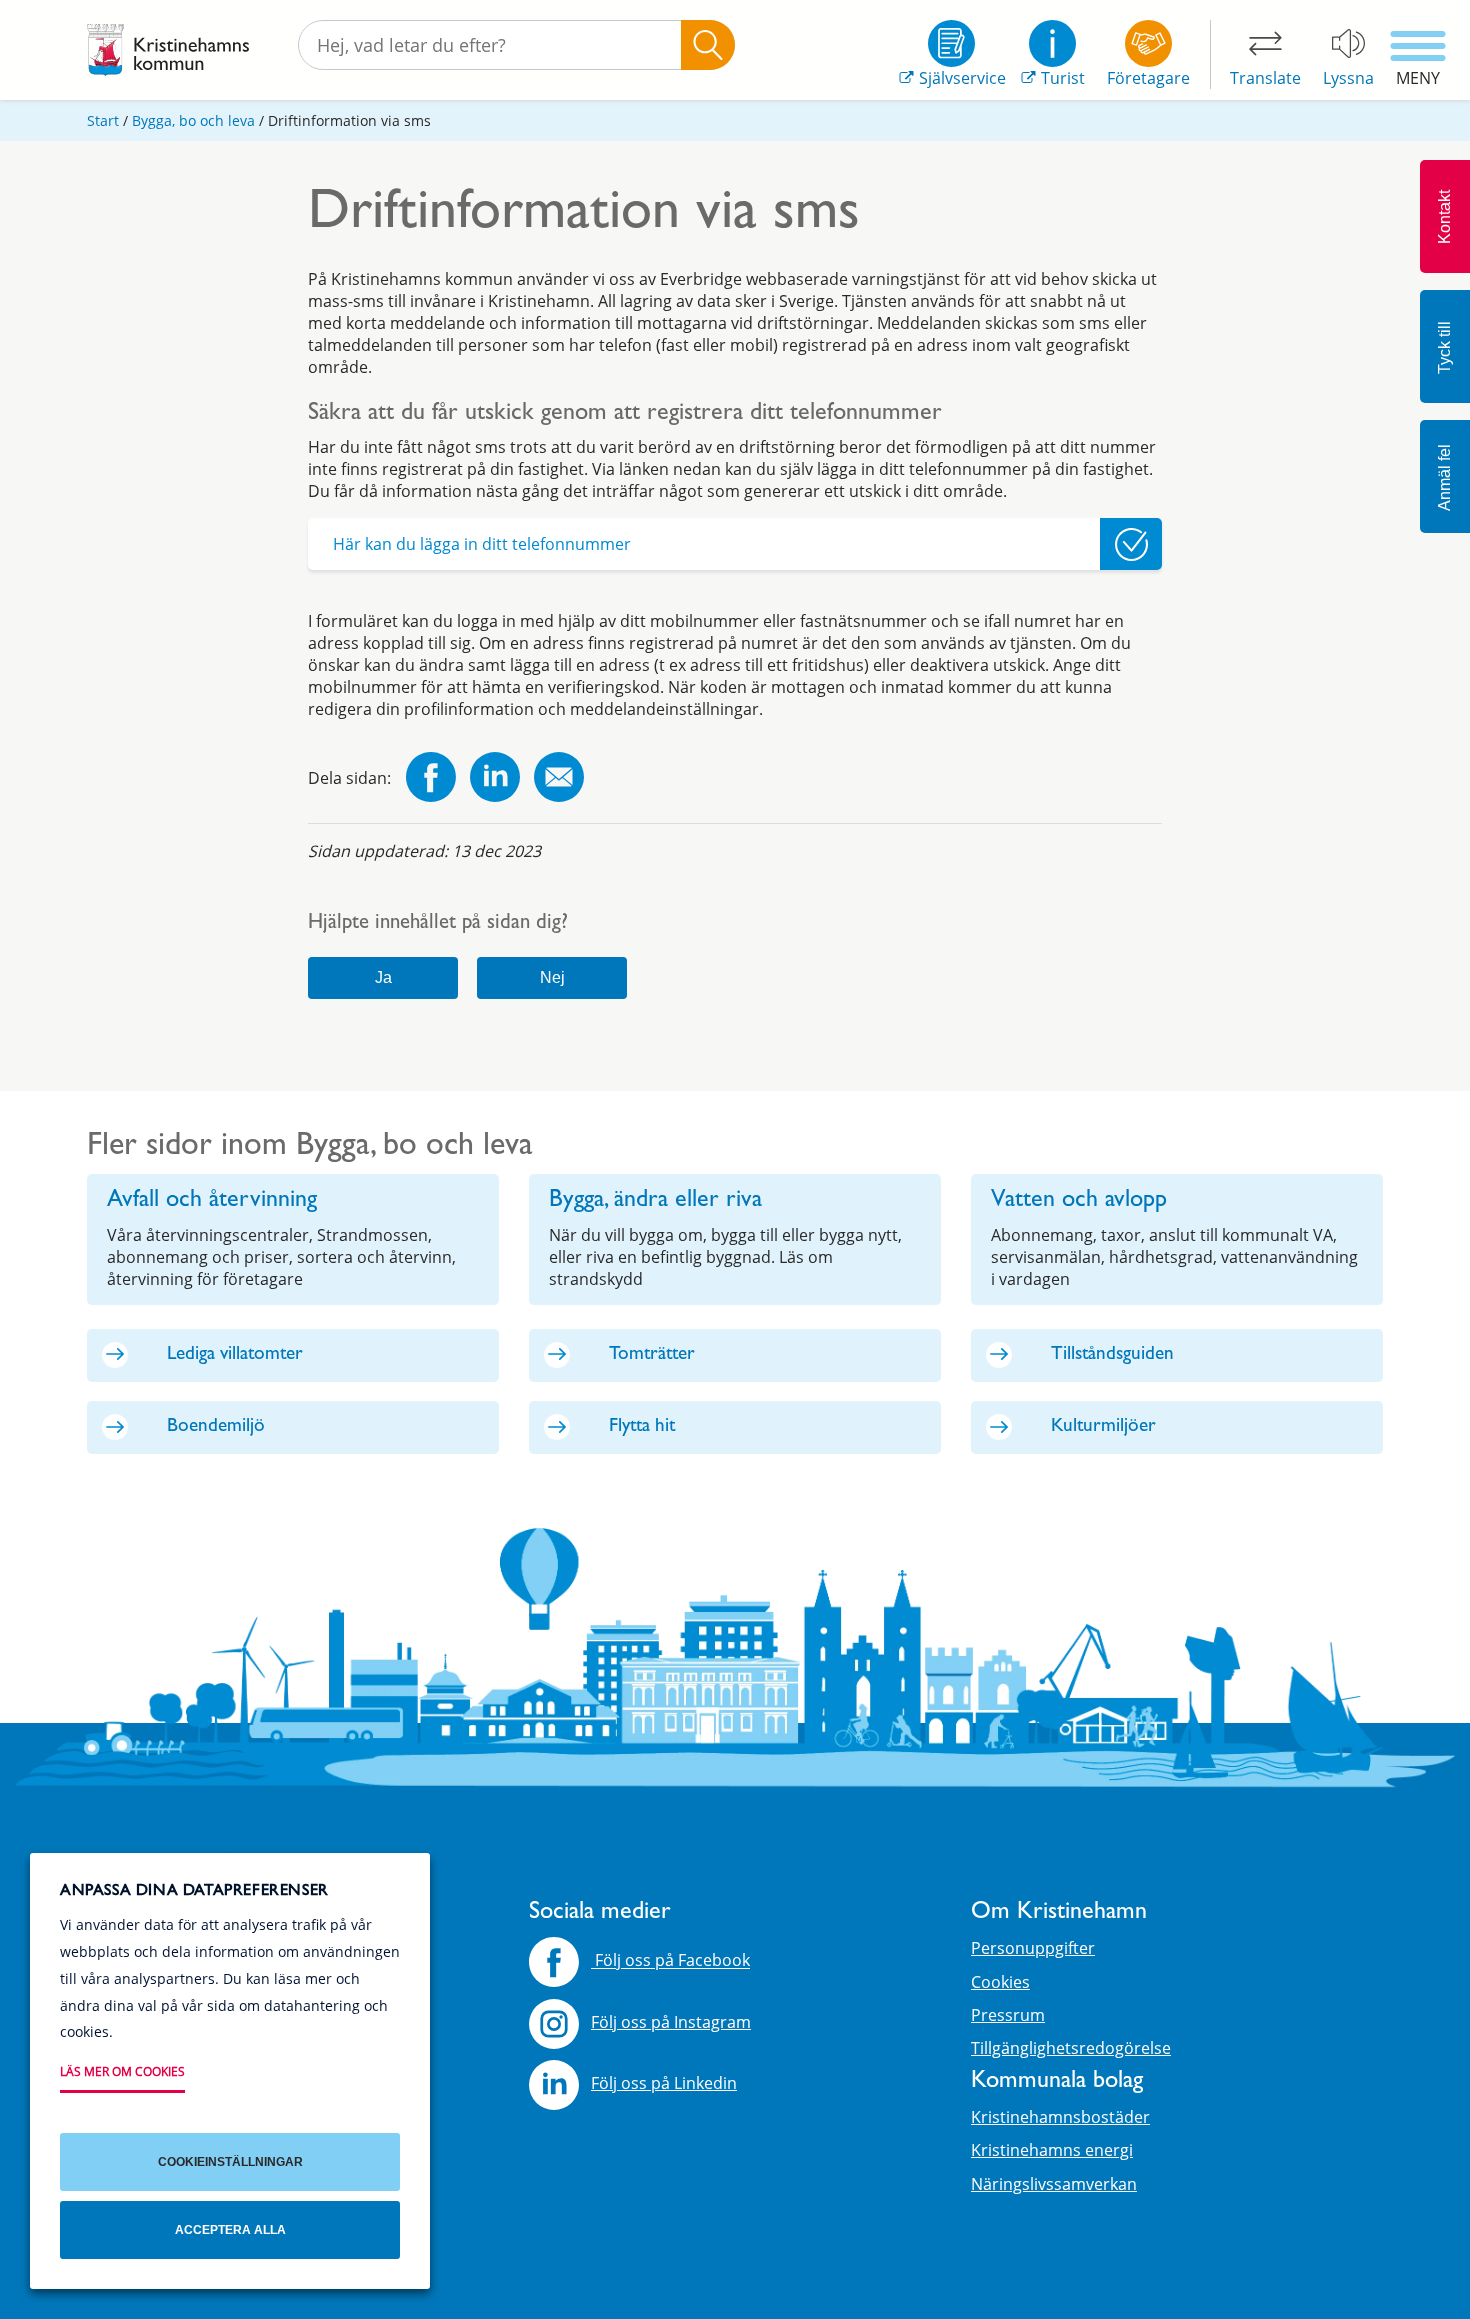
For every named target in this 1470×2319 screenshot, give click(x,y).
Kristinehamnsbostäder (1060, 2117)
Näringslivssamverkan (1054, 2184)
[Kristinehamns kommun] (168, 50)
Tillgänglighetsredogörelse (1071, 2048)
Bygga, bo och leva (193, 120)
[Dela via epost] (559, 779)
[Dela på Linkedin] (495, 779)
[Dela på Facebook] (431, 779)
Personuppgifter (1033, 1948)
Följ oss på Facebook (670, 1961)
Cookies (1000, 1982)
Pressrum (1008, 2015)
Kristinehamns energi (1052, 2150)
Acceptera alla (230, 2230)
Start (103, 120)
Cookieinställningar (230, 2162)
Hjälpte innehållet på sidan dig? (438, 924)
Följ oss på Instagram (671, 2022)
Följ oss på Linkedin (664, 2083)
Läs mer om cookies (122, 2071)
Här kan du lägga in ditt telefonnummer (482, 544)
